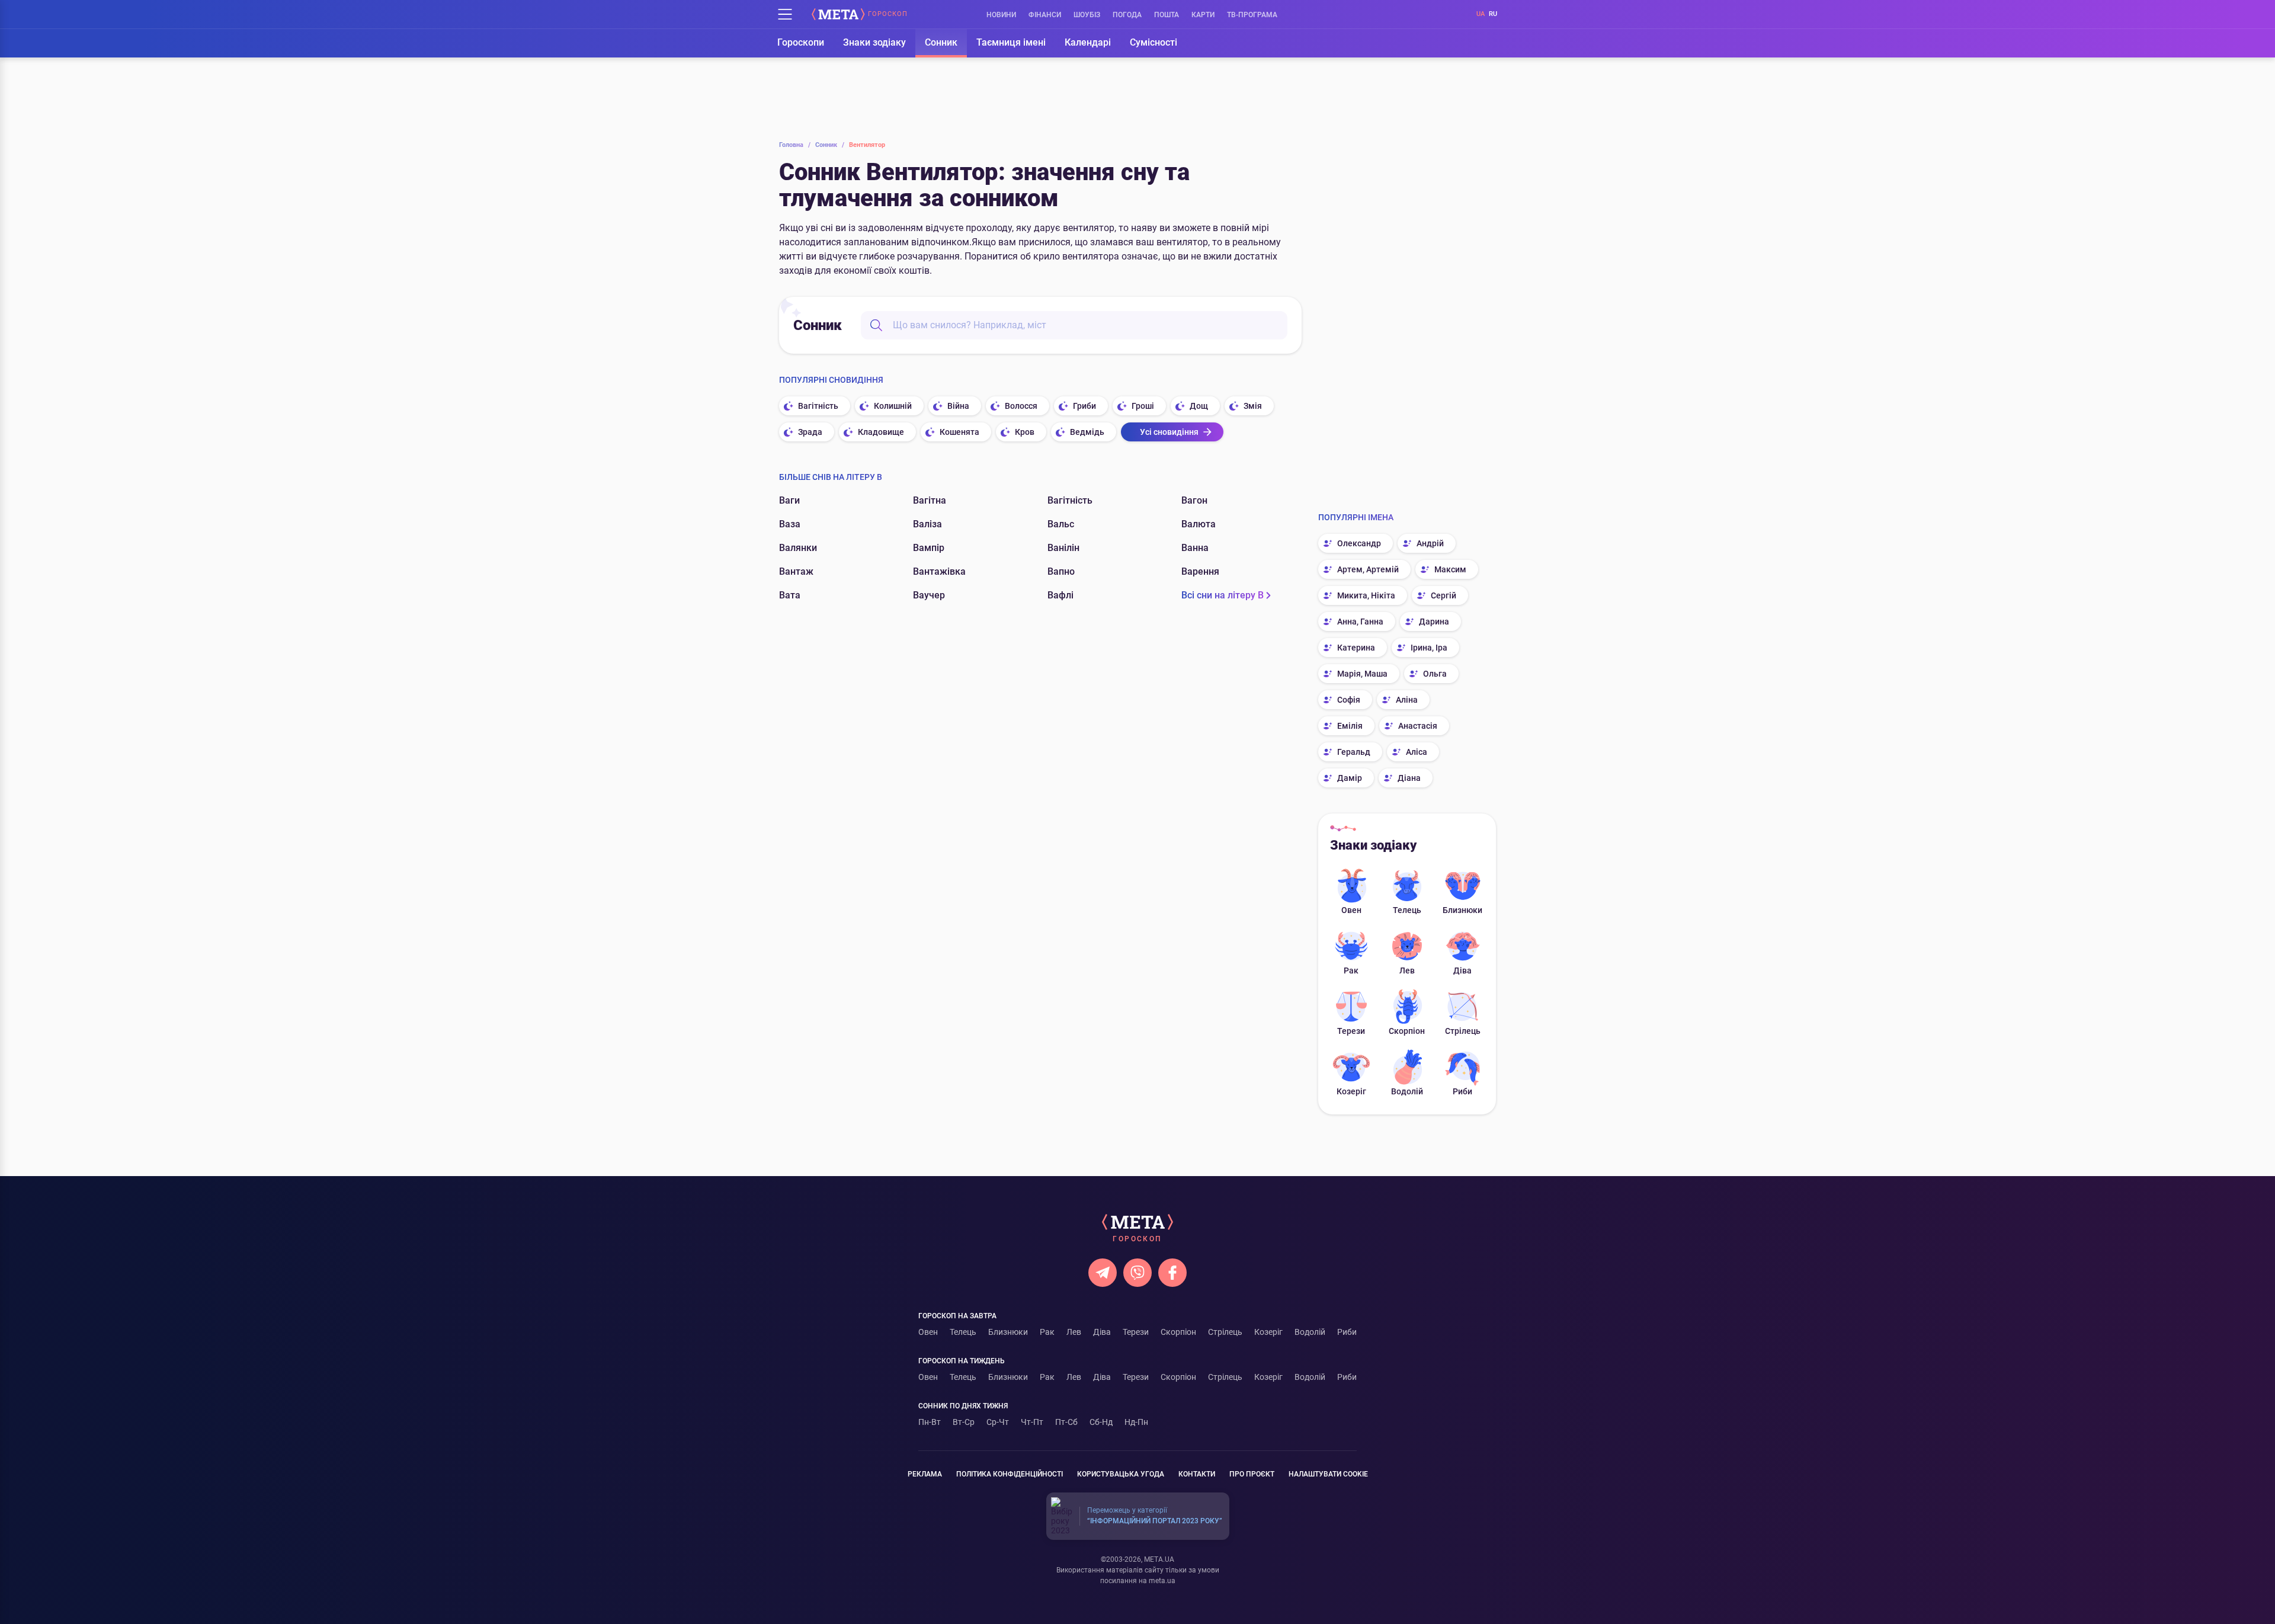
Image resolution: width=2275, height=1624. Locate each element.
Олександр (1359, 543)
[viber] (1137, 1273)
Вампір (929, 548)
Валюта (1199, 524)
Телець (1407, 910)
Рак (1351, 970)
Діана (1409, 778)
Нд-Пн (1136, 1422)
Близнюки (1462, 910)
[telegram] (1103, 1273)
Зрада (810, 432)
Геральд (1354, 752)
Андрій (1430, 543)
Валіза (927, 524)
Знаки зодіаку (874, 42)
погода (1127, 15)
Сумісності (1153, 42)
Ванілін (1063, 548)
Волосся (1021, 406)
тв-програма (1252, 15)
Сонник (941, 42)
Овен (1351, 910)
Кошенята (959, 432)
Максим (1450, 569)
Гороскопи (801, 42)
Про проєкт (1252, 1474)
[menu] (785, 14)
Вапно (1061, 571)
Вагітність (818, 406)
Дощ (1199, 406)
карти (1203, 15)
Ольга (1435, 674)
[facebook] (1172, 1273)
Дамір (1350, 778)
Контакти (1197, 1474)
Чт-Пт (1032, 1422)
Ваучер (929, 595)
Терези (1351, 1031)
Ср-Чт (998, 1422)
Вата (790, 595)
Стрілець (1463, 1031)
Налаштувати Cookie (1328, 1474)
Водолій (1407, 1091)
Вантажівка (939, 571)
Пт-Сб (1066, 1422)
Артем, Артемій (1368, 569)
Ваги (789, 500)
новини (1001, 15)
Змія (1253, 406)
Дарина (1434, 622)
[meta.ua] (838, 14)
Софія (1349, 700)
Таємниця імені (1011, 42)
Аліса (1417, 752)
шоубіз (1087, 15)
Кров (1025, 432)
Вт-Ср (964, 1422)
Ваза (790, 524)
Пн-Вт (930, 1422)
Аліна (1407, 700)
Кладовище (881, 432)
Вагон (1194, 500)
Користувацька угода (1121, 1474)
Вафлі (1060, 595)
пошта (1167, 15)
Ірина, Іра (1429, 648)
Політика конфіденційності (1010, 1474)
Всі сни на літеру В (1223, 595)
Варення (1200, 571)
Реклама (925, 1474)
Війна (958, 406)
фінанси (1045, 15)
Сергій (1443, 595)
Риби (1462, 1091)
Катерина (1356, 648)
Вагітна (930, 500)
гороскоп (888, 14)
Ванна (1195, 548)
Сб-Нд (1101, 1422)
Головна (795, 145)
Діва (1462, 970)
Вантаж (796, 571)
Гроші (1143, 406)
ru (1493, 14)
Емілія (1350, 726)
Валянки (798, 548)
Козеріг (1351, 1091)
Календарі (1088, 42)
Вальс (1061, 524)
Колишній (893, 406)
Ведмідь (1087, 432)
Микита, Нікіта (1366, 595)
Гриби (1084, 406)
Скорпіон (1407, 1031)
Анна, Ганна (1360, 622)
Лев (1407, 970)
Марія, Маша (1362, 674)
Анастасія (1418, 726)
